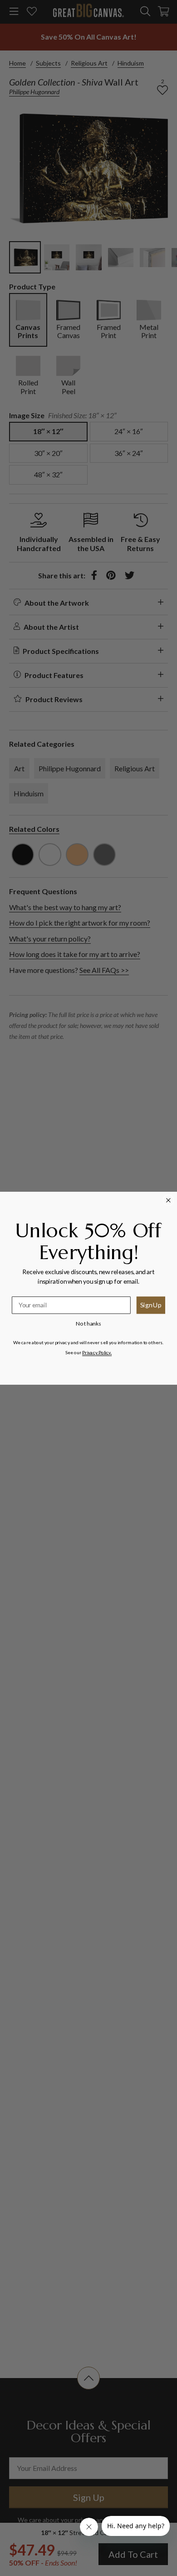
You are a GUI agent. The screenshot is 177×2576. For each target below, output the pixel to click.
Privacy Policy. (97, 1352)
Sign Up (151, 1305)
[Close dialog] (169, 1200)
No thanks (88, 1323)
